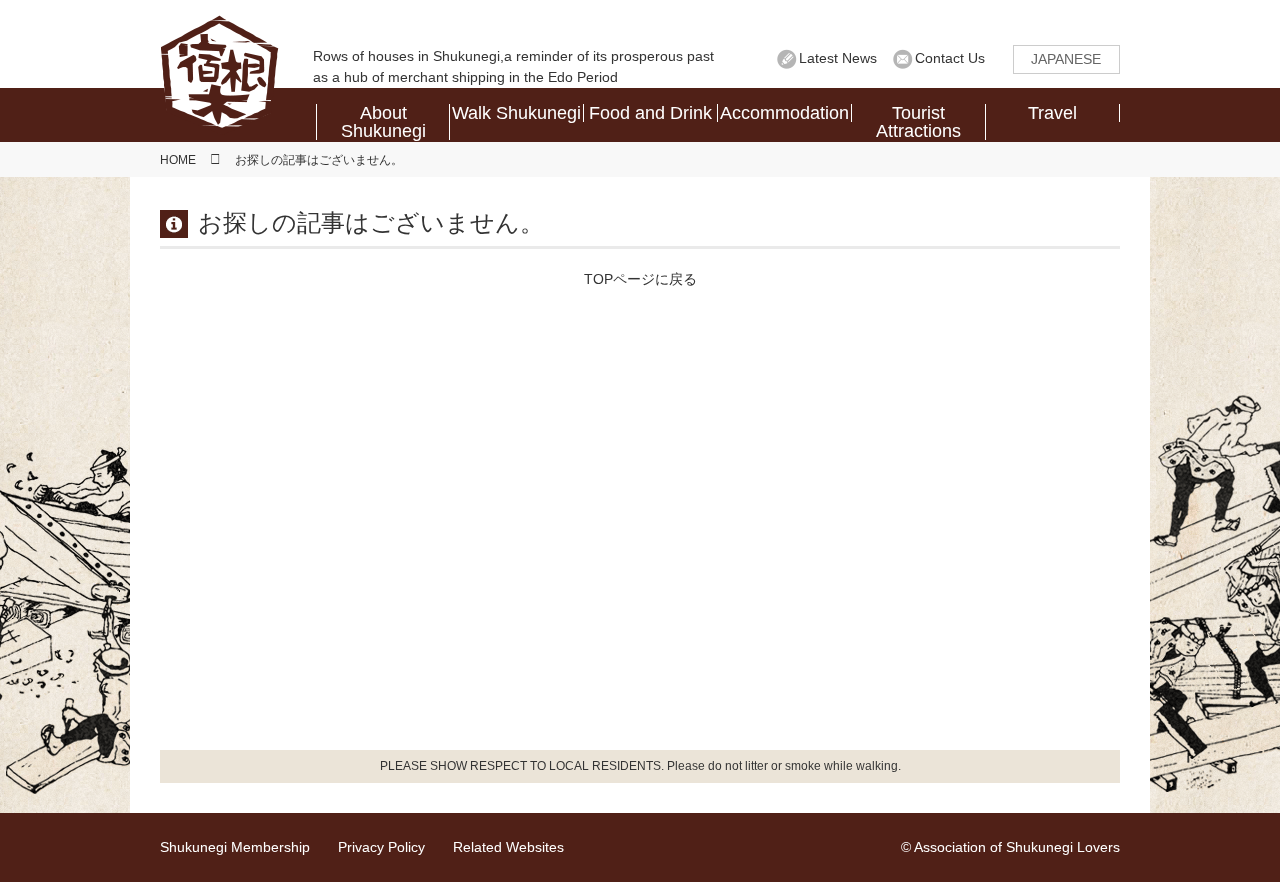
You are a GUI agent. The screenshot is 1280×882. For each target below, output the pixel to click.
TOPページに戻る (640, 279)
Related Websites (508, 847)
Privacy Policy (381, 847)
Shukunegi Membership (235, 847)
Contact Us (950, 58)
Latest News (838, 58)
